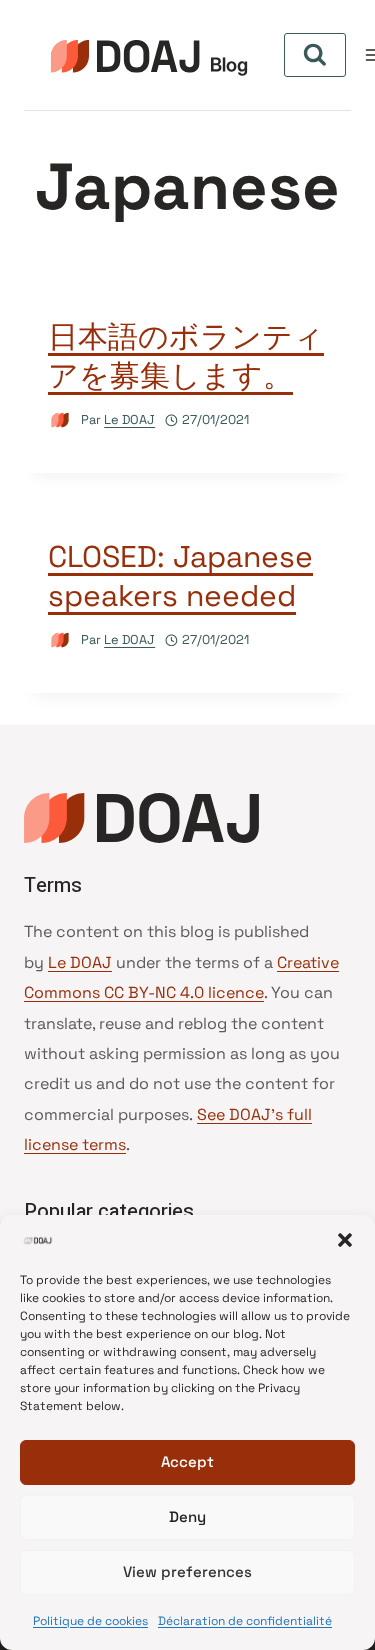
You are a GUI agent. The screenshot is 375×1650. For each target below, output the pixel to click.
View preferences (187, 1571)
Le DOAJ (129, 419)
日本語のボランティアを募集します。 (186, 356)
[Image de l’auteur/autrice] (60, 420)
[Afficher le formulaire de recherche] (315, 55)
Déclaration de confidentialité (245, 1621)
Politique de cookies (90, 1621)
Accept (187, 1461)
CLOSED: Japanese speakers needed (180, 576)
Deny (187, 1516)
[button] (345, 1240)
